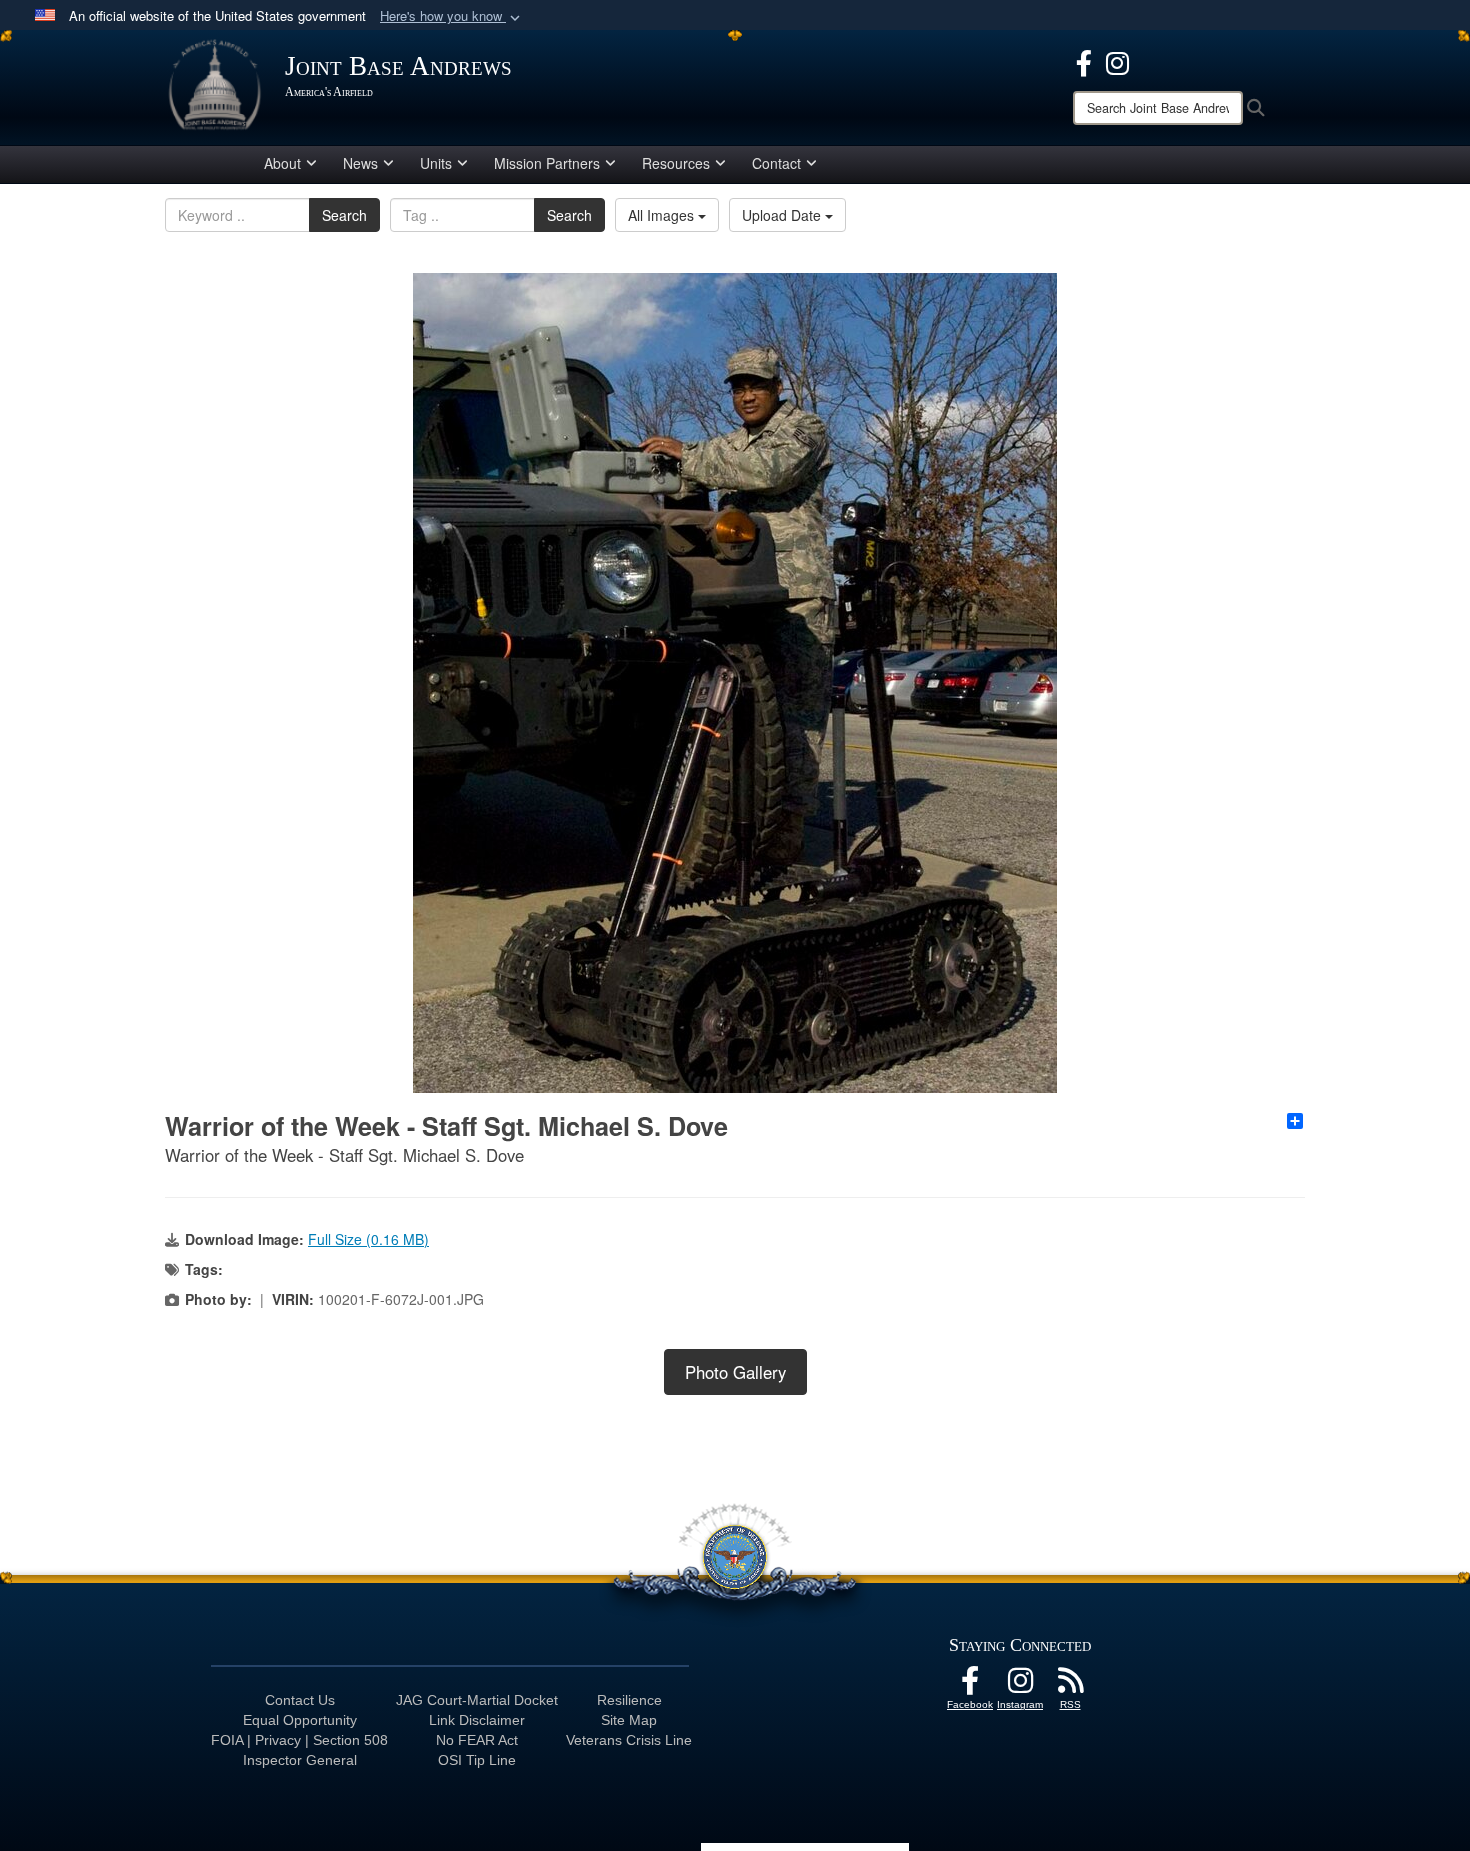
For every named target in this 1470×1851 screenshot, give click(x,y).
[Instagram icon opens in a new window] (1117, 61)
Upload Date (783, 215)
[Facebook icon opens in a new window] (1084, 61)
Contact (776, 163)
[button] (452, 16)
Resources (676, 163)
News (360, 163)
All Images (663, 215)
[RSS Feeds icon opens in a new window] (1070, 1686)
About (282, 163)
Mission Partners (547, 163)
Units (436, 163)
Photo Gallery (735, 1372)
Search (344, 215)
